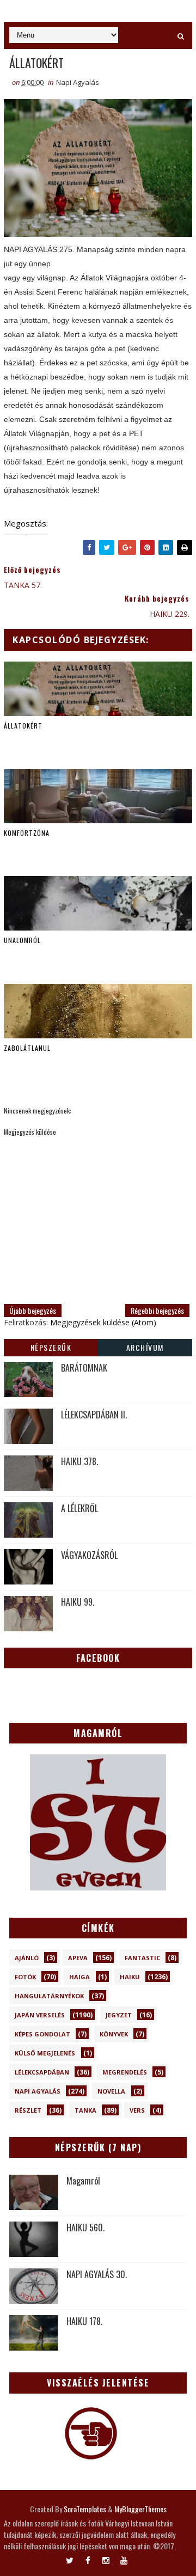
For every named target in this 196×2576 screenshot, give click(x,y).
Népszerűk (51, 1347)
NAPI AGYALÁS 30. (97, 2274)
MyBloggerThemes (140, 2509)
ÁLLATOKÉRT (23, 726)
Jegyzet (119, 2015)
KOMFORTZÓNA (27, 833)
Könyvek (114, 2034)
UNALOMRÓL (22, 940)
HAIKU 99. (78, 1602)
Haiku (130, 1977)
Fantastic (142, 1958)
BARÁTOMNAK (84, 1368)
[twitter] (70, 2558)
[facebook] (88, 2558)
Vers (137, 2110)
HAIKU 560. (85, 2228)
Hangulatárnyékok (49, 1996)
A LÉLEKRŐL (79, 1508)
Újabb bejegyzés (33, 1310)
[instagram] (106, 2558)
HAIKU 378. (79, 1461)
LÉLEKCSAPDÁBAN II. (94, 1415)
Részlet (28, 2110)
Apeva (78, 1958)
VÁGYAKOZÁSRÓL (89, 1555)
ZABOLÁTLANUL (27, 1048)
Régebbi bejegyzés (157, 1310)
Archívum (145, 1347)
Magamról (83, 2181)
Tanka (85, 2110)
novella (111, 2091)
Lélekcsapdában (42, 2072)
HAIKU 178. (84, 2321)
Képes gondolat (42, 2034)
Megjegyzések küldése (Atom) (103, 1322)
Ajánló (27, 1958)
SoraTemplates (85, 2509)
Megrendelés (125, 2072)
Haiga (79, 1977)
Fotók (25, 1977)
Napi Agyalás (78, 82)
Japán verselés (40, 2015)
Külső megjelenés (45, 2053)
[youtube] (124, 2558)
